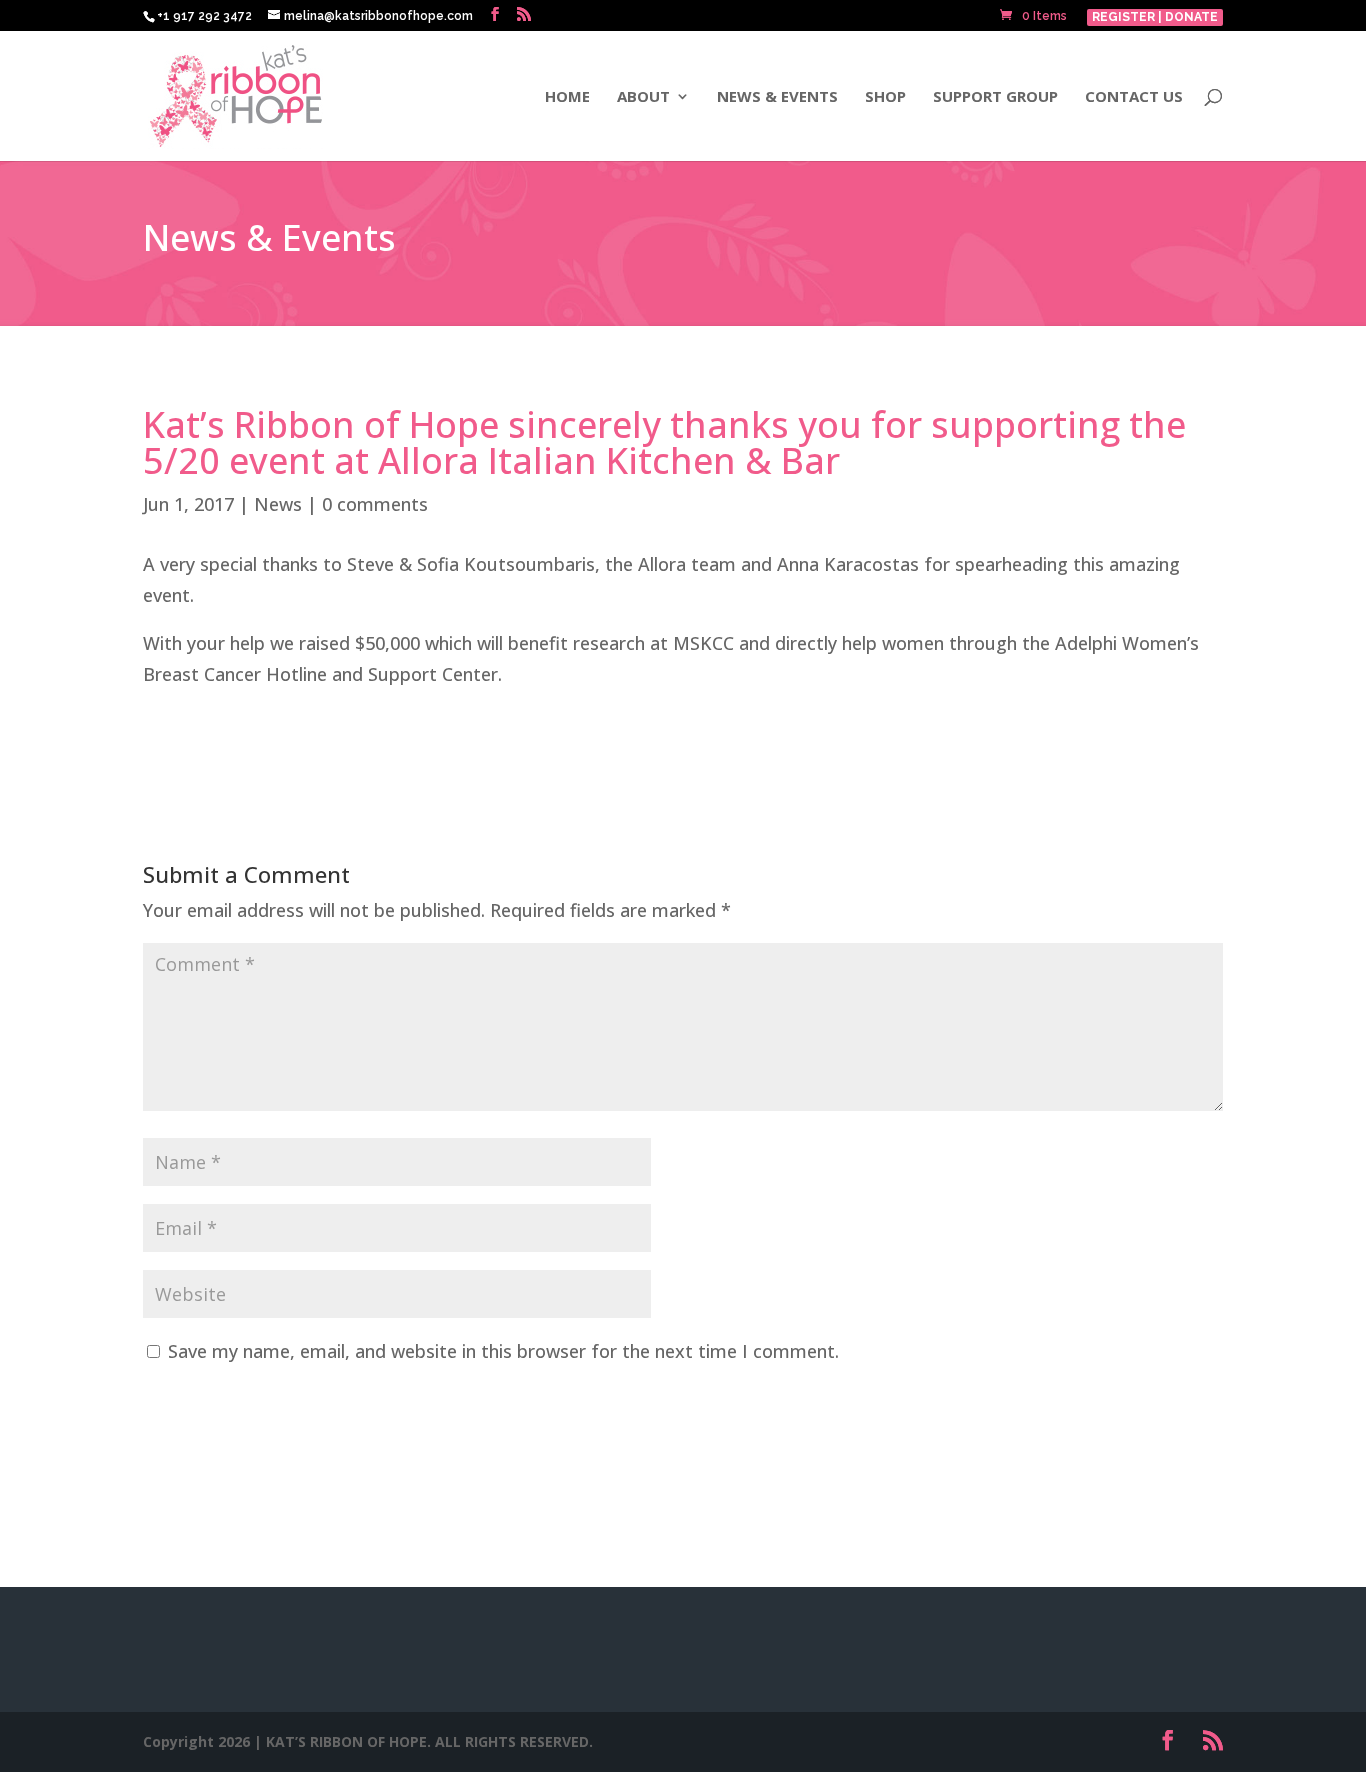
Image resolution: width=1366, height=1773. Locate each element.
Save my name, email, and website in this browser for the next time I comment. (503, 1351)
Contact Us (1134, 97)
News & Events (777, 97)
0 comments (375, 504)
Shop (885, 97)
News (278, 504)
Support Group (995, 97)
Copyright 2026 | (204, 1741)
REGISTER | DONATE (1155, 17)
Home (567, 97)
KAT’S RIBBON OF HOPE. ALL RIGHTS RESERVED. (429, 1741)
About (643, 97)
